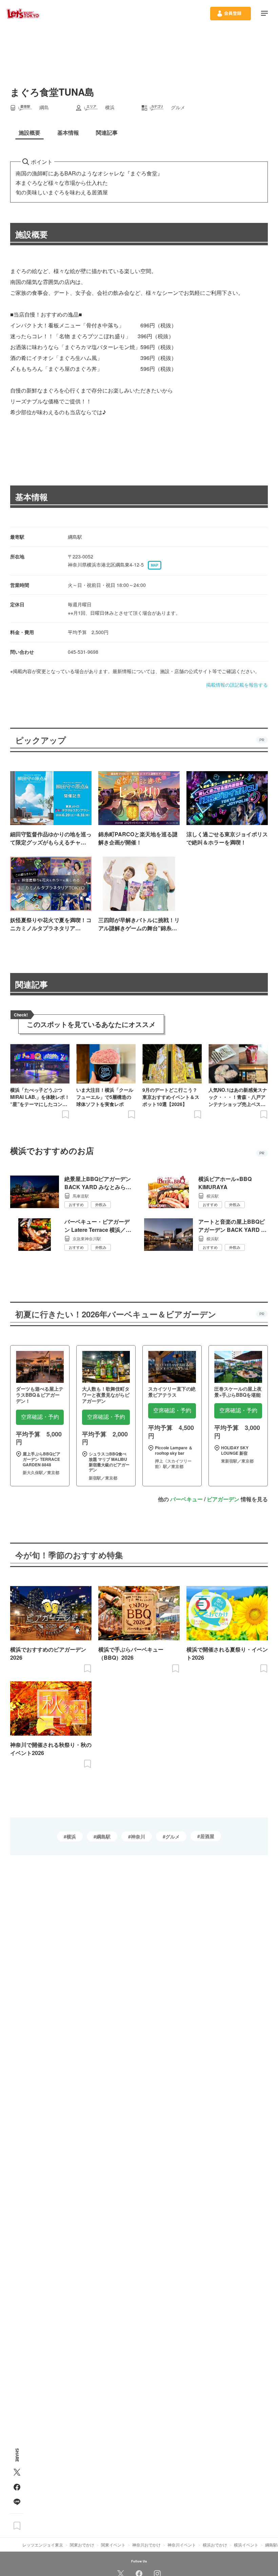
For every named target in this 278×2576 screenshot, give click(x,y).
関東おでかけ (82, 2545)
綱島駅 (103, 1836)
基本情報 (32, 497)
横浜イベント (246, 2545)
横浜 (71, 1836)
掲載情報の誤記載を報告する (237, 685)
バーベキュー (186, 1499)
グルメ (173, 1836)
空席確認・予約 (40, 1417)
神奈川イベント (182, 2545)
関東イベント (113, 2545)
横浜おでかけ (215, 2545)
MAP (155, 565)
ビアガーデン (223, 1499)
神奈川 (138, 1836)
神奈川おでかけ (146, 2545)
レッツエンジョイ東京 (43, 2545)
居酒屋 (207, 1836)
